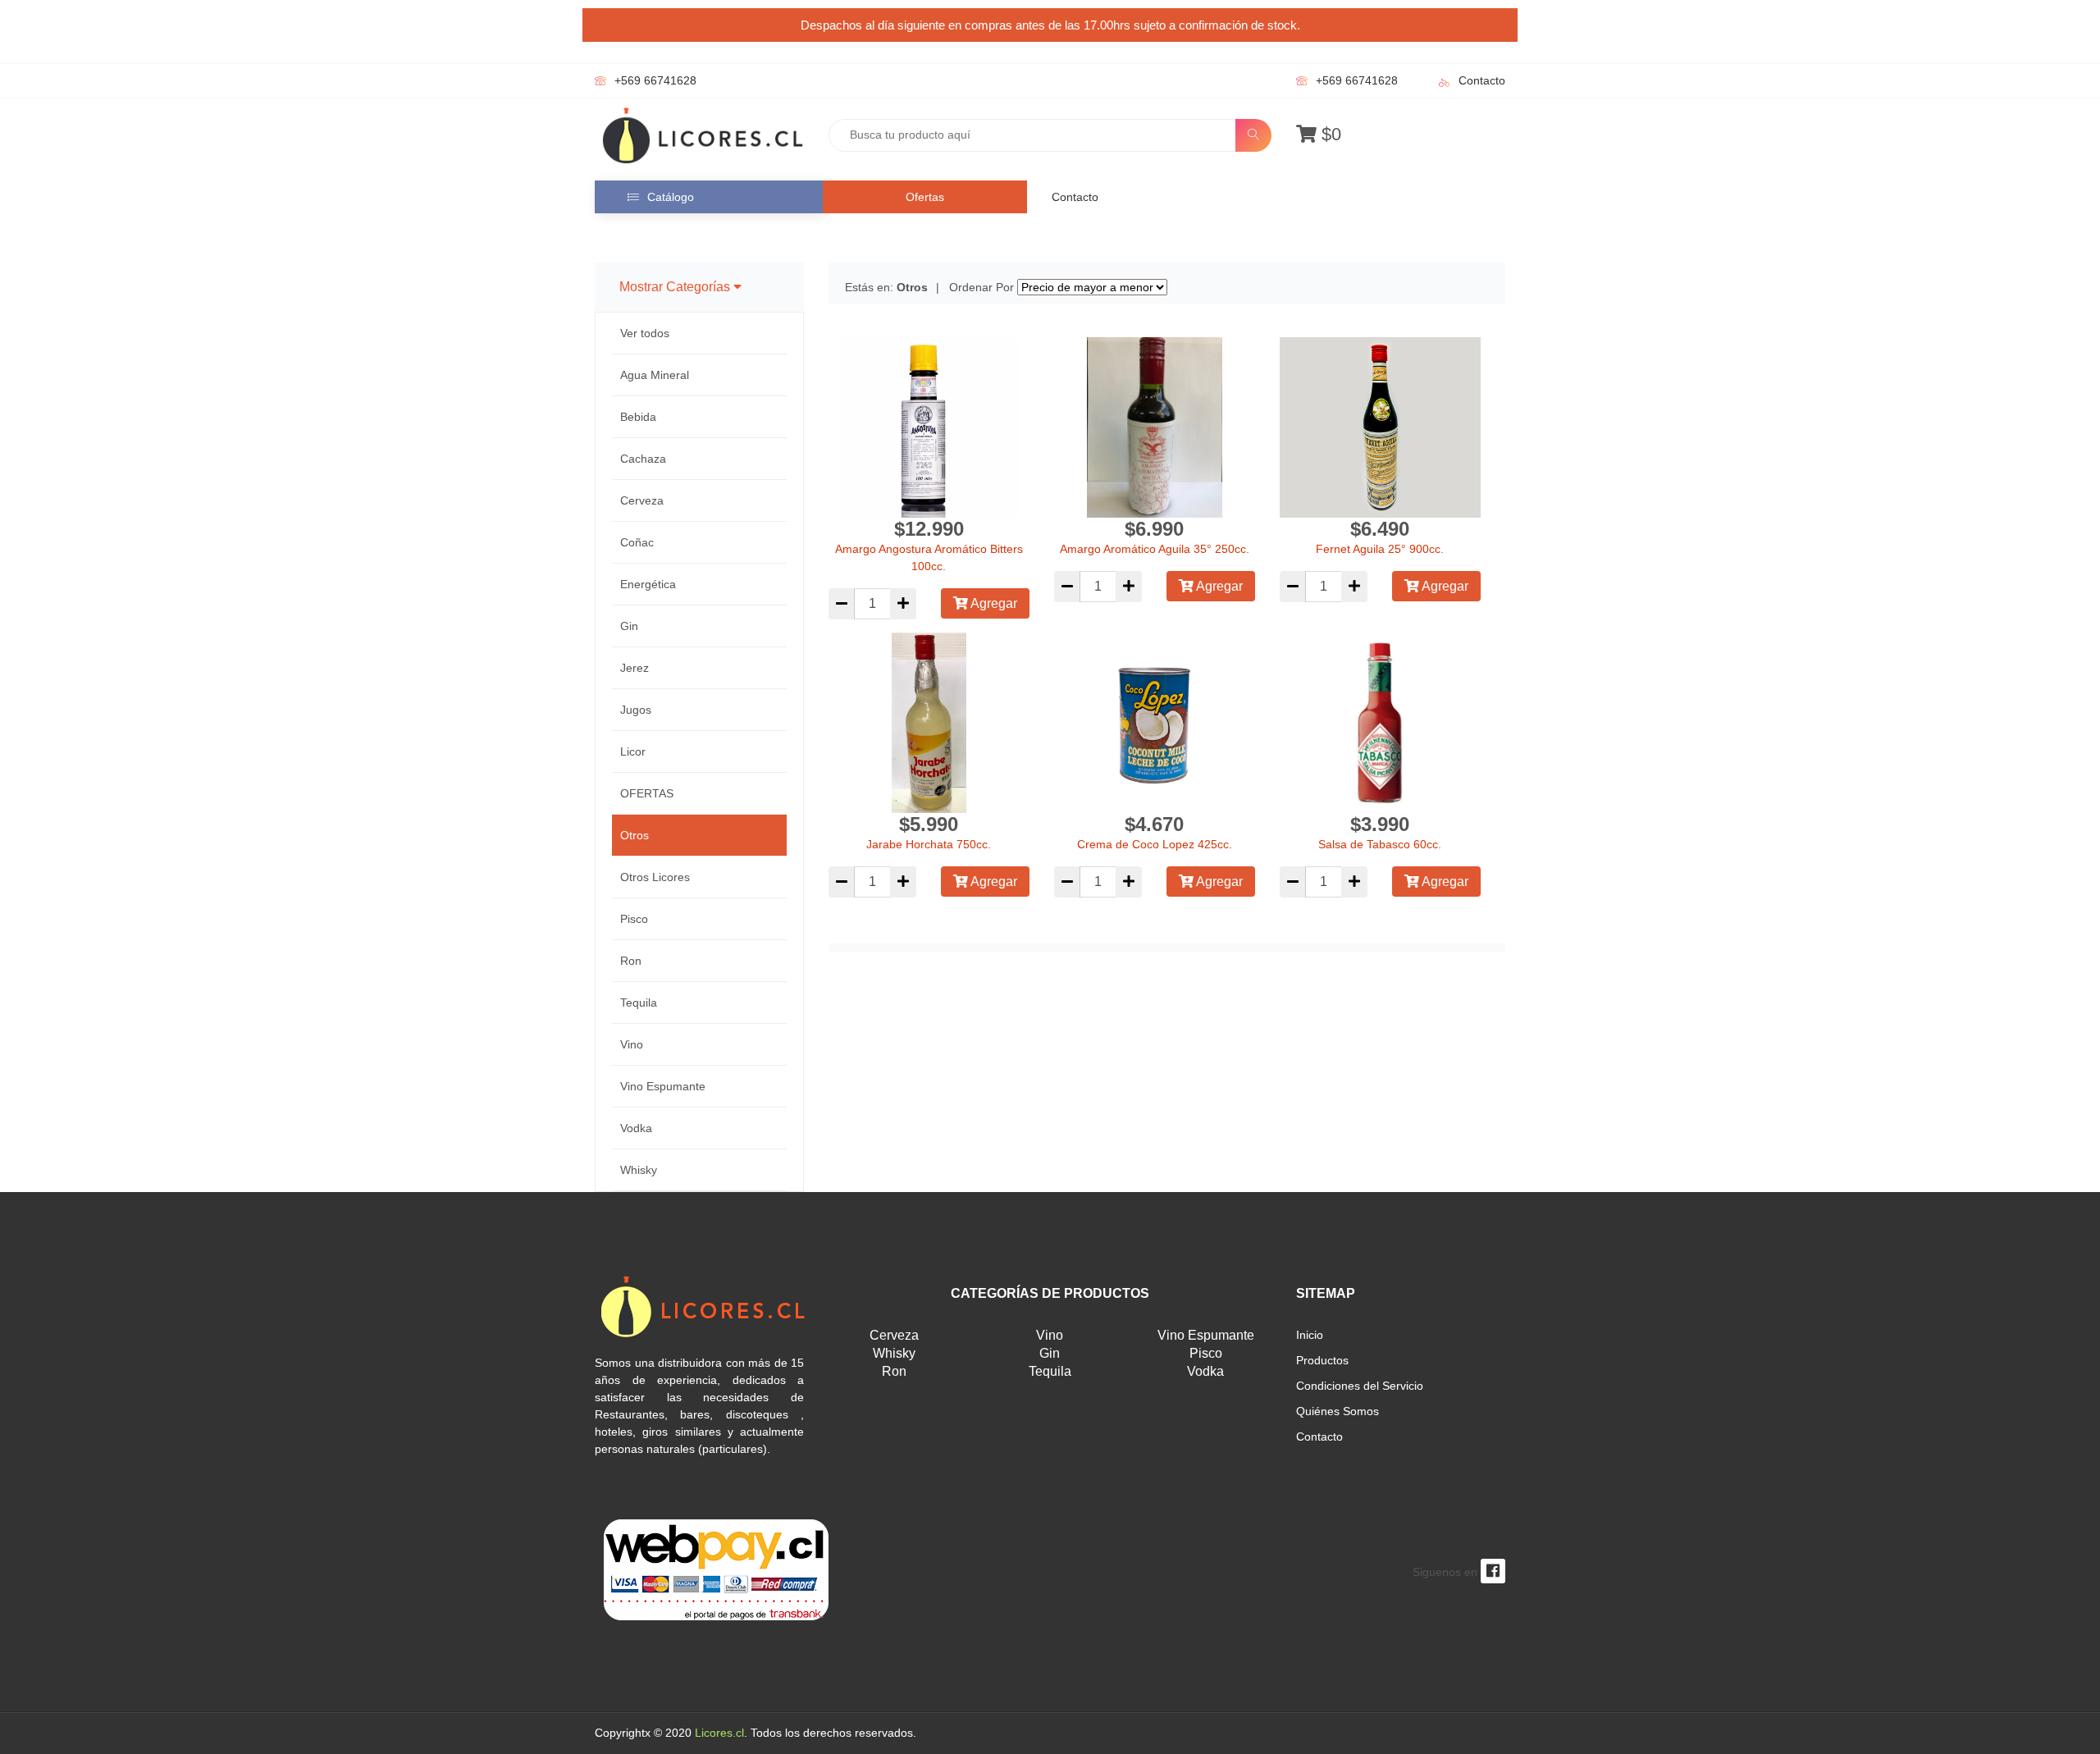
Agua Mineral (655, 375)
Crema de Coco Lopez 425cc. (1155, 844)
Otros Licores (655, 877)
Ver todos (645, 333)
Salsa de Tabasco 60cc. (1380, 844)
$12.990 (929, 529)
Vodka (636, 1128)
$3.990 (1380, 824)
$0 (1329, 134)
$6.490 (1380, 529)
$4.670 (1154, 824)
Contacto (1482, 80)
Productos (1322, 1360)
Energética (648, 584)
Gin (629, 626)
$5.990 (929, 824)
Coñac (637, 542)
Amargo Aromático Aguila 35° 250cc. (1155, 549)
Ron (631, 961)
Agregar (993, 603)
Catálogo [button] (671, 197)
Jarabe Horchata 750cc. (929, 844)
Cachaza (643, 459)
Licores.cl (719, 1733)
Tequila (639, 1003)
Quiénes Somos (1338, 1411)
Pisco (634, 919)
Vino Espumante (663, 1086)
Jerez (635, 668)
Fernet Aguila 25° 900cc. (1380, 549)
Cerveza (642, 500)
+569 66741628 (655, 80)
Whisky (639, 1170)
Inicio (1310, 1335)
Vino (632, 1044)
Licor (633, 751)
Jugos (636, 710)
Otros (635, 835)
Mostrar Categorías (676, 287)
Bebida (638, 417)
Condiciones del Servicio (1360, 1386)
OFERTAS (647, 793)
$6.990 (1154, 529)
